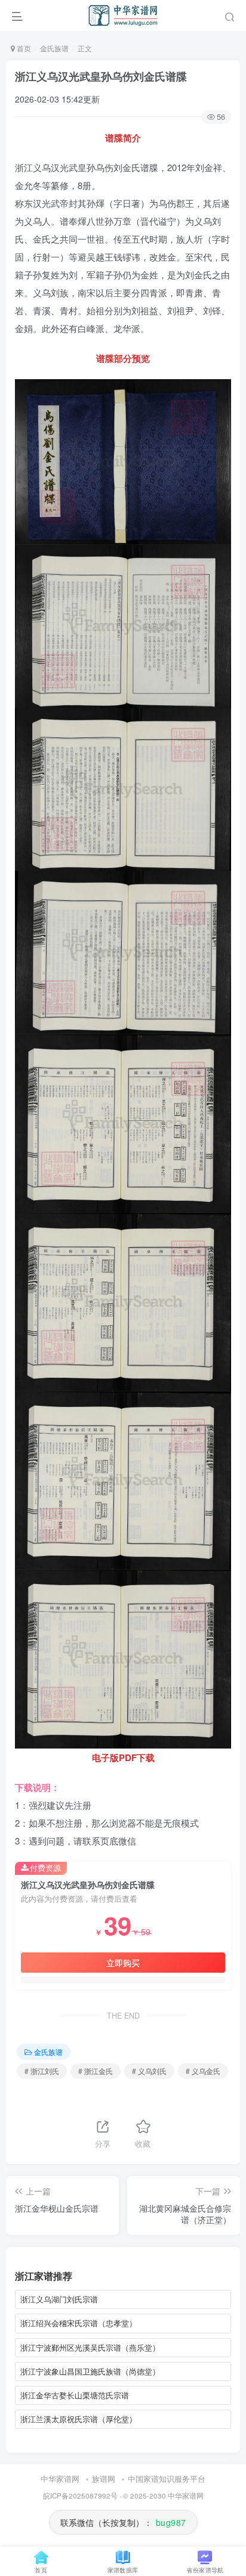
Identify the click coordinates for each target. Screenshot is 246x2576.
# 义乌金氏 (203, 2071)
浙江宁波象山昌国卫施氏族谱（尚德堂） (90, 2371)
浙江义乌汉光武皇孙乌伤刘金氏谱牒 (101, 76)
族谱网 (104, 2479)
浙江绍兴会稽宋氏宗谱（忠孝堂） (79, 2323)
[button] (230, 15)
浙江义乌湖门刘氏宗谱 (59, 2299)
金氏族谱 (54, 48)
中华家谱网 (60, 2479)
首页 (23, 48)
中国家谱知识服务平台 (167, 2479)
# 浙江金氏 (96, 2071)
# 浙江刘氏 (42, 2071)
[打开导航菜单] (17, 15)
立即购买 (123, 1963)
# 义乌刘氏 (149, 2071)
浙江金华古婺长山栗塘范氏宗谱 (75, 2395)
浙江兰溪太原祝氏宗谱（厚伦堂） (79, 2419)
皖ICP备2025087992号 (80, 2496)
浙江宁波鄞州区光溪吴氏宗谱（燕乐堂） (90, 2347)
